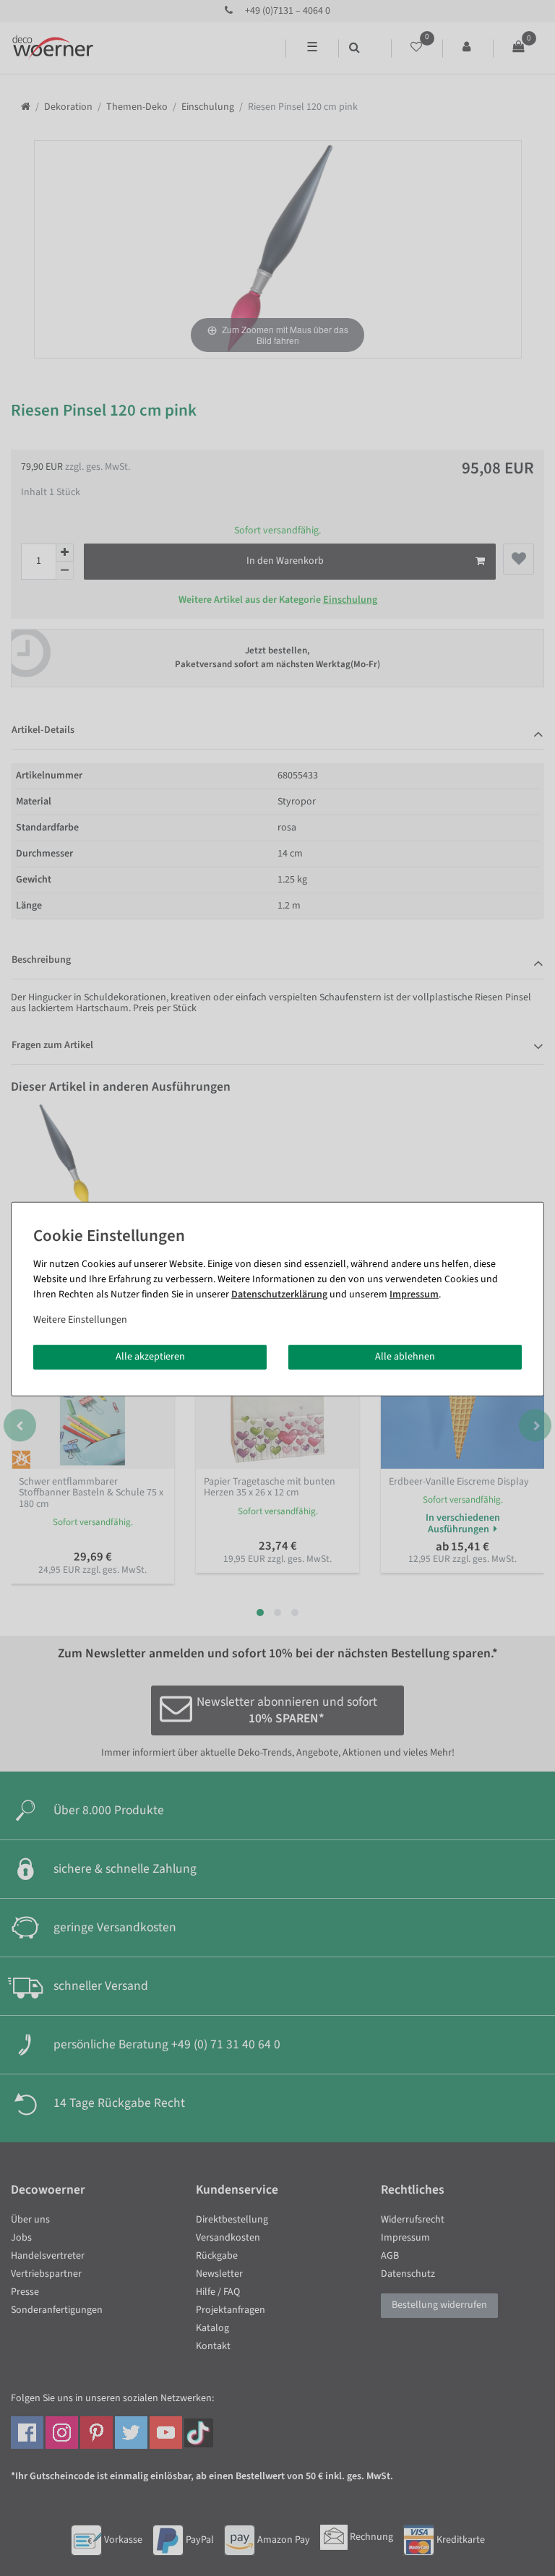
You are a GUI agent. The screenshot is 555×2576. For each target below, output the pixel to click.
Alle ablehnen (405, 1357)
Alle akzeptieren (150, 1357)
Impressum (414, 1295)
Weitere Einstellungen (80, 1320)
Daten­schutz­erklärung (279, 1295)
